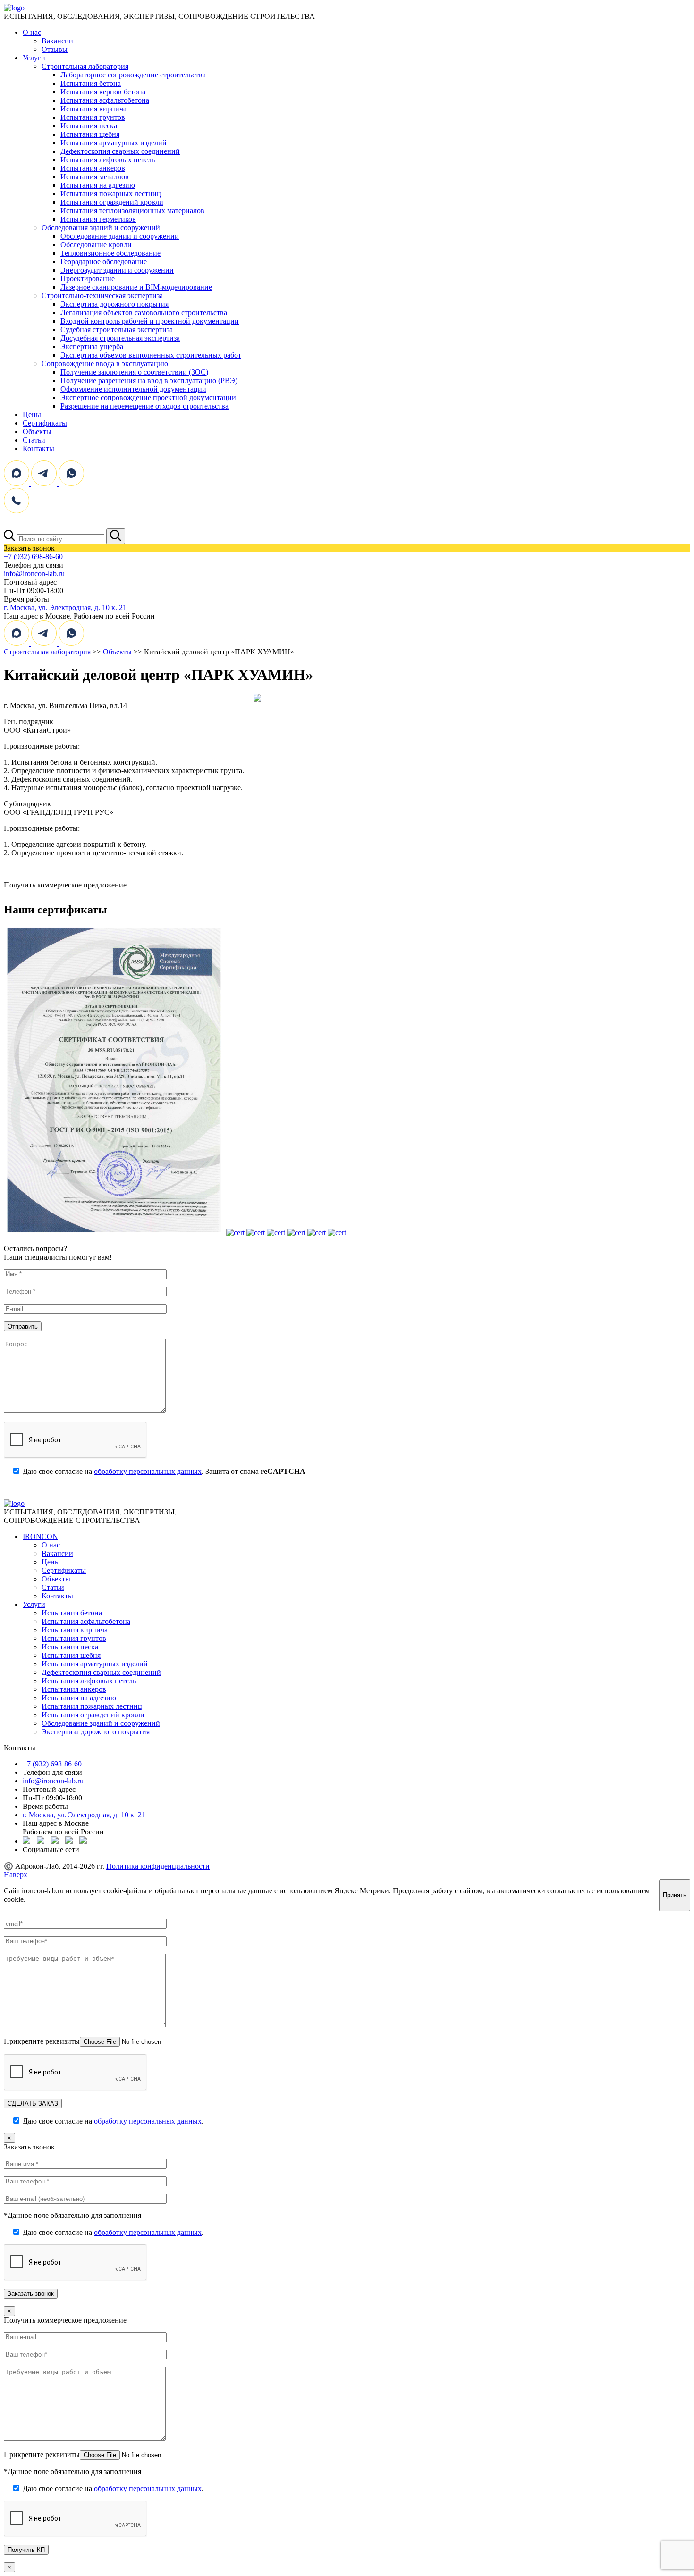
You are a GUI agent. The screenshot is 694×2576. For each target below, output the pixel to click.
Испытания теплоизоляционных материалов (132, 211)
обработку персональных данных (148, 1471)
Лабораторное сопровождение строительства (133, 75)
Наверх (16, 1875)
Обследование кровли (96, 245)
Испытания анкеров (93, 168)
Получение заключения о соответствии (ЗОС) (134, 372)
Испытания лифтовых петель (108, 160)
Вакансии (57, 41)
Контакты (38, 448)
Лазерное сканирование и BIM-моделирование (136, 287)
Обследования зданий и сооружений (101, 228)
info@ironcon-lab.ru (34, 573)
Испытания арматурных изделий (114, 143)
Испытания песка (89, 126)
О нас (32, 32)
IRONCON (40, 1536)
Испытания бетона (91, 83)
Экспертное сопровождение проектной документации (148, 397)
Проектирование (88, 279)
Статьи (34, 440)
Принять (675, 1895)
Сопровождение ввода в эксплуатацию (105, 364)
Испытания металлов (95, 177)
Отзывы (55, 49)
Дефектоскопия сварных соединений (120, 151)
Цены (32, 414)
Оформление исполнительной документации (133, 389)
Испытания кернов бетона (103, 92)
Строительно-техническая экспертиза (102, 296)
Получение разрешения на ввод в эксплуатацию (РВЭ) (149, 381)
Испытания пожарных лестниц (111, 194)
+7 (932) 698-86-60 (33, 556)
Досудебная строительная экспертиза (120, 338)
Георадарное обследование (104, 262)
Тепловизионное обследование (110, 253)
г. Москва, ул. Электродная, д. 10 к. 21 (65, 607)
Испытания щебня (90, 134)
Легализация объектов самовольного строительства (144, 313)
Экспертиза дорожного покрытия (114, 304)
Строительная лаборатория (85, 66)
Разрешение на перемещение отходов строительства (144, 406)
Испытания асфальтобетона (105, 100)
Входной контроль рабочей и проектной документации (150, 321)
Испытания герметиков (98, 219)
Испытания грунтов (93, 117)
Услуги (34, 58)
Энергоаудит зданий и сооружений (117, 270)
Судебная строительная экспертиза (117, 330)
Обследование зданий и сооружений (120, 236)
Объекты (37, 431)
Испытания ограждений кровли (112, 202)
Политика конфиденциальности (158, 1866)
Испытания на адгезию (98, 185)
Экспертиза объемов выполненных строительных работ (151, 355)
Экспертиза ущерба (92, 347)
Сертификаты (45, 423)
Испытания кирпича (93, 109)
